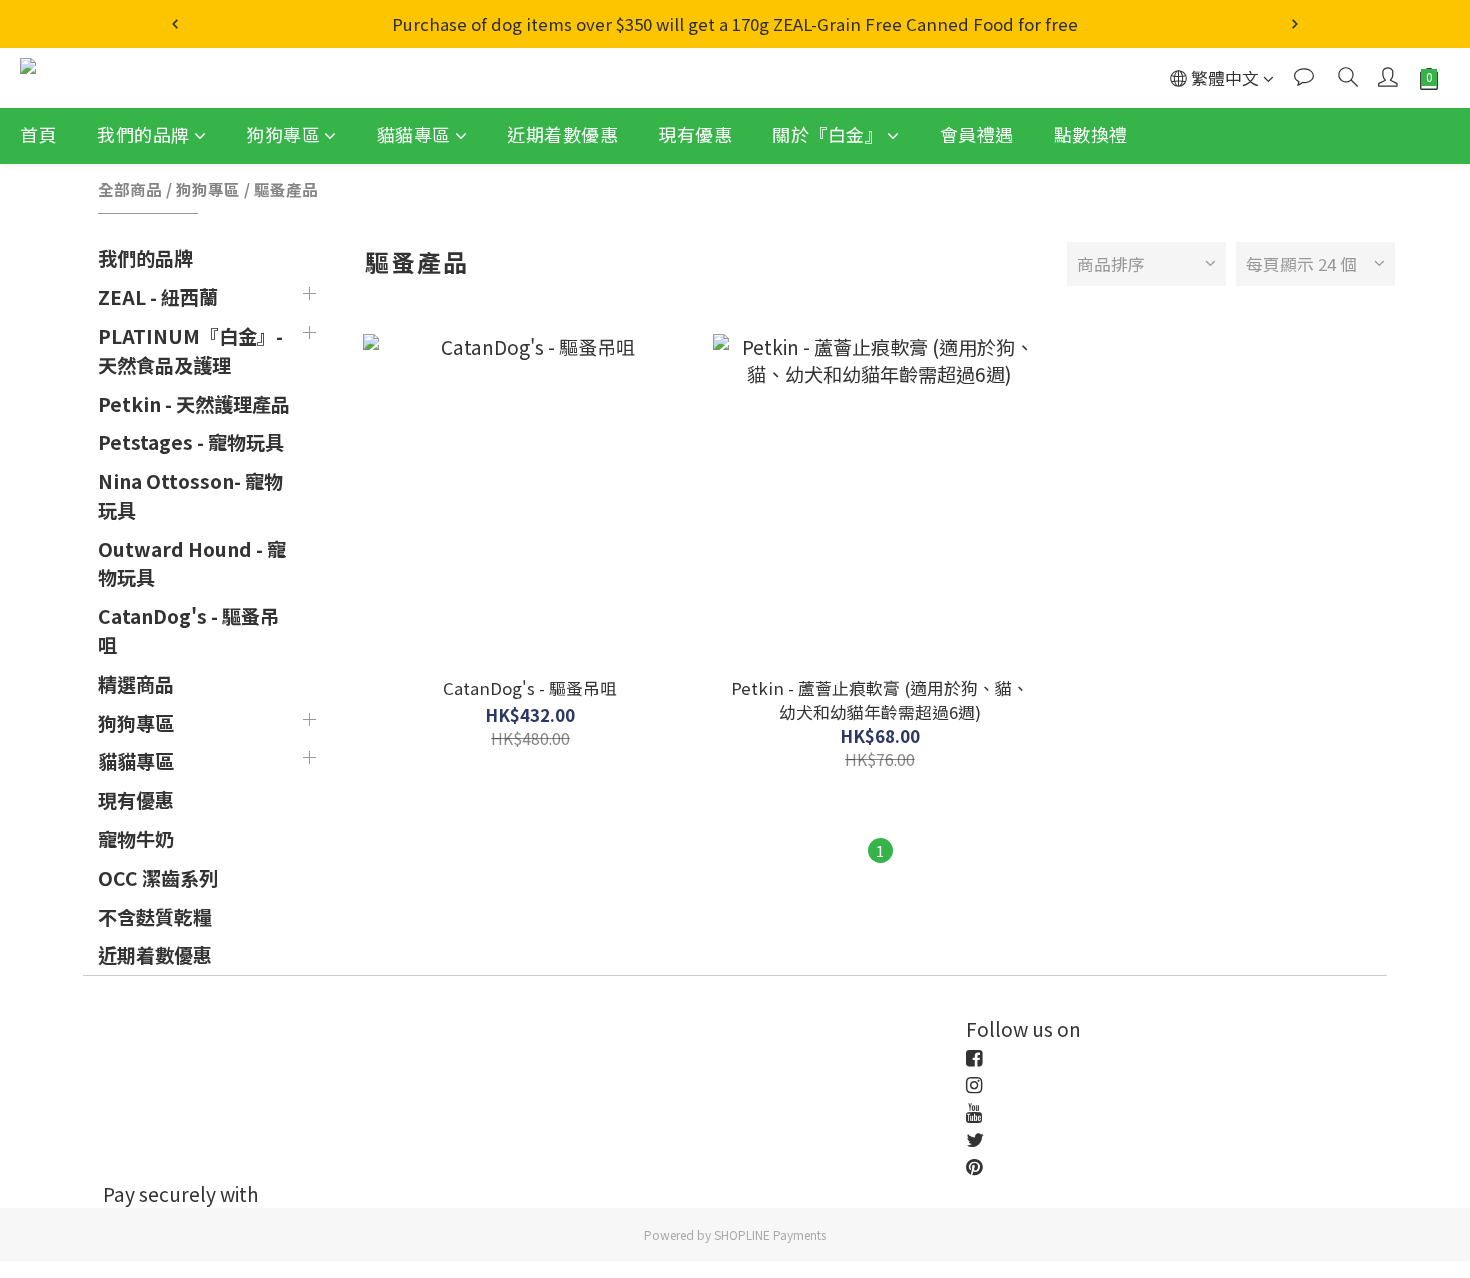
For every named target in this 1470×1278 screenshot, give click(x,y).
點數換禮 (1091, 134)
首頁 (38, 134)
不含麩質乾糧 (155, 917)
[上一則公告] (175, 24)
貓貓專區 (414, 134)
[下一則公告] (1295, 24)
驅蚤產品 (286, 189)
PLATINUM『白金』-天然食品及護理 (190, 350)
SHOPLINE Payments (770, 1234)
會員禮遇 (977, 134)
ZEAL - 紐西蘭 (158, 297)
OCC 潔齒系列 (158, 878)
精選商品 (136, 684)
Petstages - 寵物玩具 (191, 442)
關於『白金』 (827, 134)
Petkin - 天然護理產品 (194, 404)
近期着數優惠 (562, 134)
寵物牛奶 (136, 839)
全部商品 (130, 189)
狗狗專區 (283, 134)
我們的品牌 (143, 134)
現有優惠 (695, 134)
